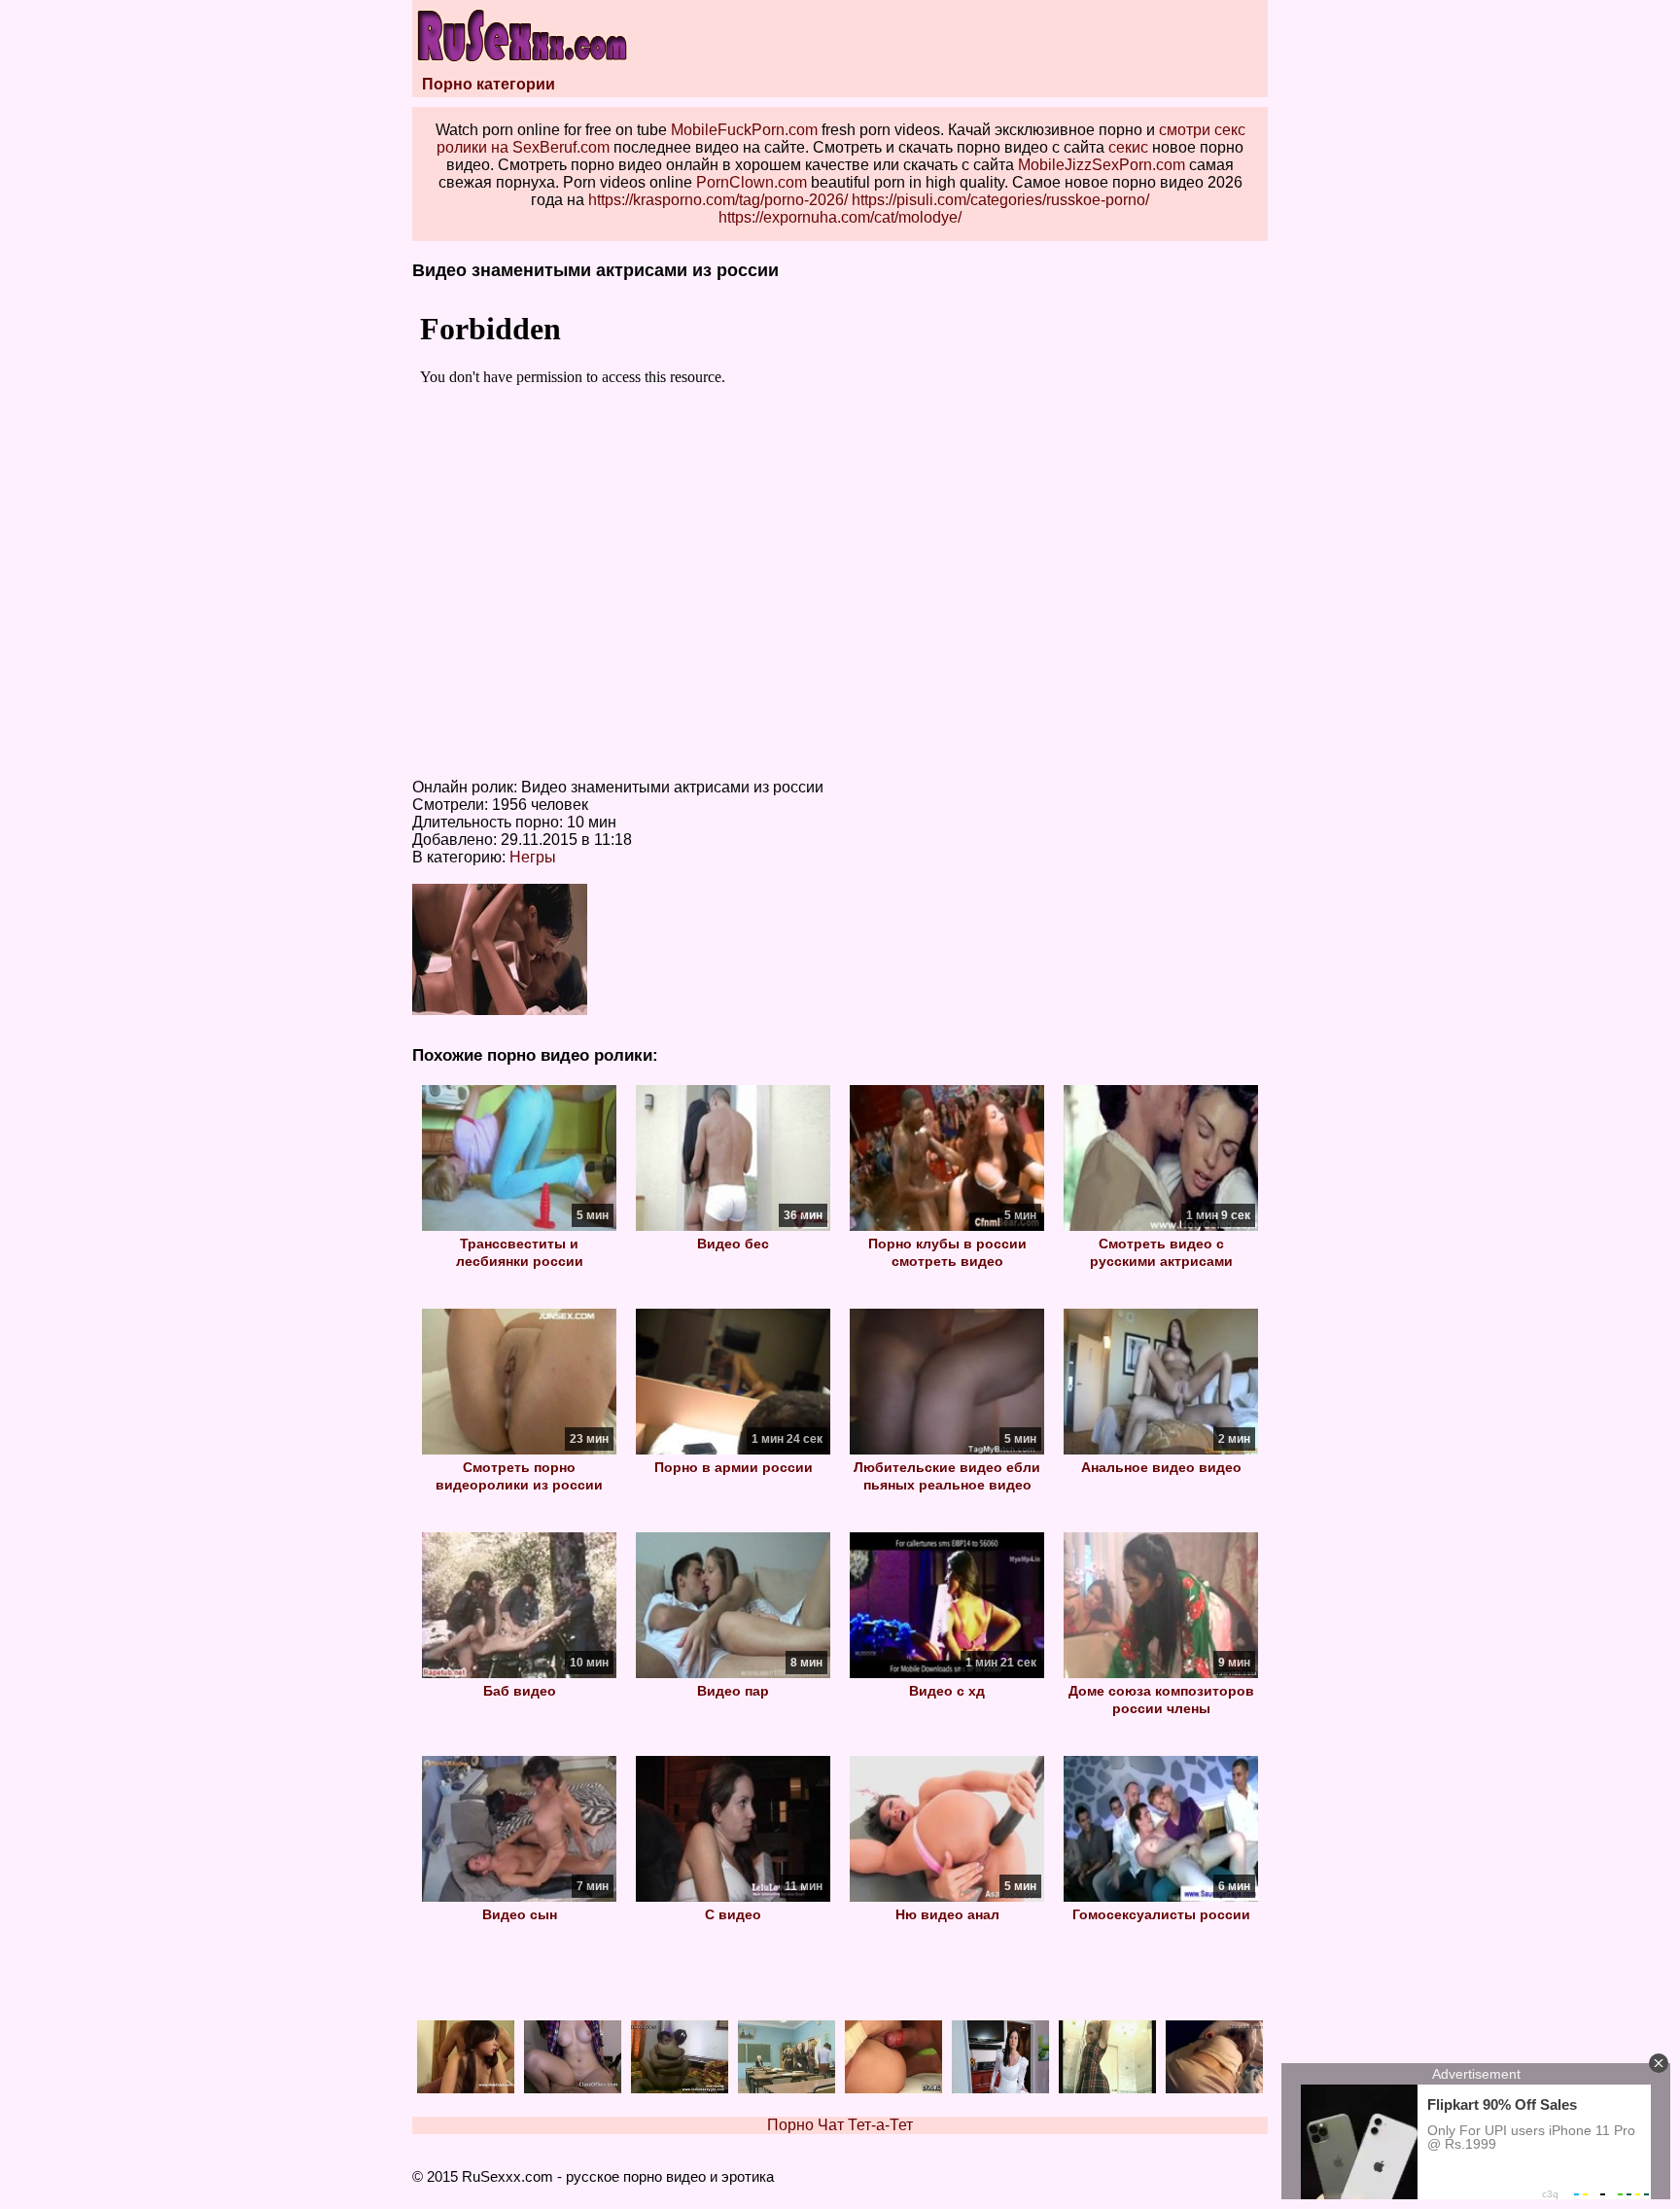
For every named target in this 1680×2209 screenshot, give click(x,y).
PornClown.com (752, 182)
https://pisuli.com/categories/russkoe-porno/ (1000, 200)
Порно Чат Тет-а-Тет (840, 2125)
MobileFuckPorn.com (744, 130)
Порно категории (489, 84)
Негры (533, 857)
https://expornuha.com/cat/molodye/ (840, 217)
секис (1128, 147)
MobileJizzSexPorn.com (1102, 165)
